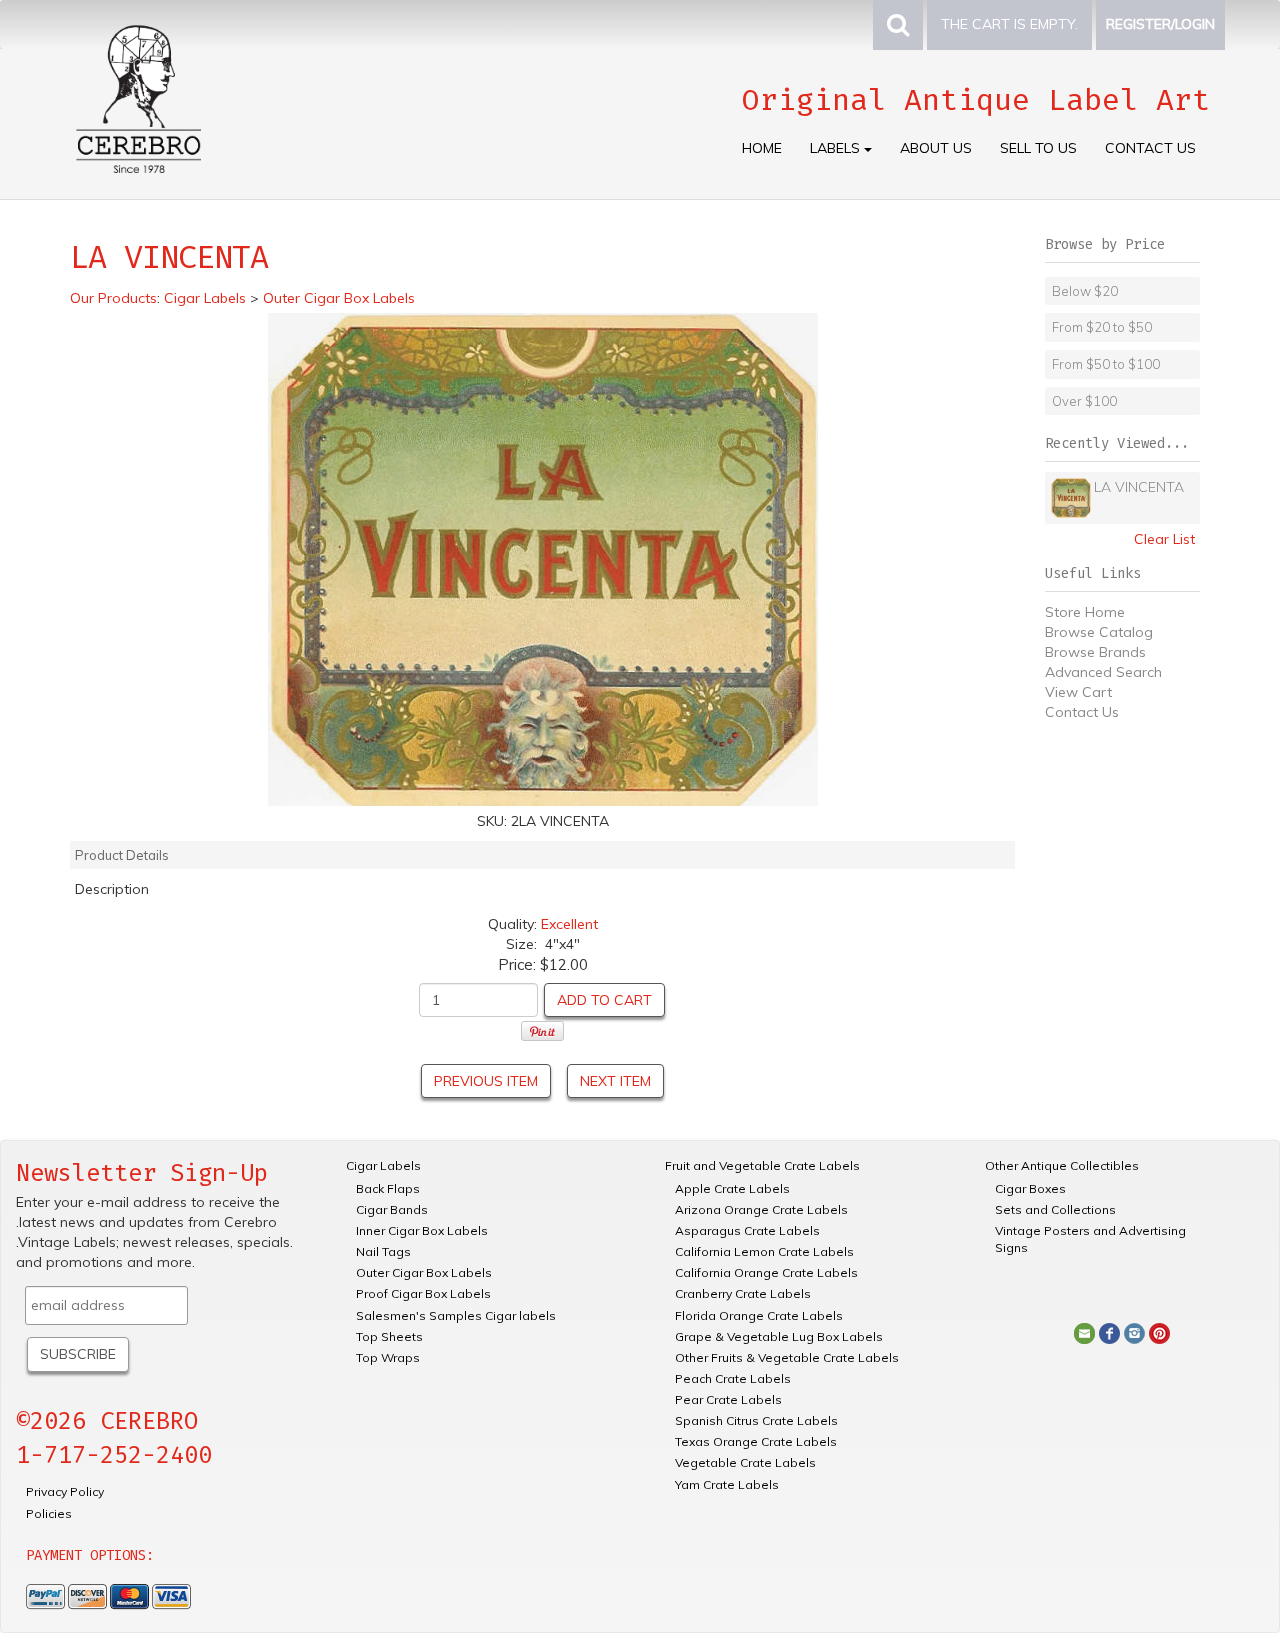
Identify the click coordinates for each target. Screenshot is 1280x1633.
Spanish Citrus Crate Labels (756, 1420)
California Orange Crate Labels (766, 1272)
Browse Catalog (1099, 632)
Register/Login (1160, 24)
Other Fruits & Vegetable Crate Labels (787, 1357)
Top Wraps (388, 1357)
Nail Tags (383, 1251)
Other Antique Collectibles (1062, 1165)
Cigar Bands (392, 1209)
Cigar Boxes (1030, 1188)
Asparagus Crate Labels (747, 1230)
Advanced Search (1103, 672)
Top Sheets (389, 1336)
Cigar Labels (383, 1165)
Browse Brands (1095, 652)
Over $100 (1084, 401)
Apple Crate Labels (732, 1188)
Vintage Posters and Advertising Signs (1090, 1239)
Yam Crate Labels (727, 1484)
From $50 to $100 (1106, 364)
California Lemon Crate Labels (764, 1251)
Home (762, 148)
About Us (936, 148)
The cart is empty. (1009, 24)
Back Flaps (388, 1188)
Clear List (1164, 539)
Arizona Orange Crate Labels (761, 1209)
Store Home (1085, 612)
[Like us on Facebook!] (1109, 1332)
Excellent (569, 924)
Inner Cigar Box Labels (422, 1230)
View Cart (1078, 692)
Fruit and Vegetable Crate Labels (762, 1165)
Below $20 (1085, 291)
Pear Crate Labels (728, 1399)
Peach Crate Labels (733, 1378)
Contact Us (1150, 148)
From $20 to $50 (1102, 327)
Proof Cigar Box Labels (423, 1293)
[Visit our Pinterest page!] (1159, 1332)
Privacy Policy (65, 1491)
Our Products (113, 298)
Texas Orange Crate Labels (756, 1441)
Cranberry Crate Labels (743, 1293)
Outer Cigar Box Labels (424, 1272)
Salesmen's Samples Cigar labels (456, 1315)
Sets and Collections (1055, 1209)
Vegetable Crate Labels (745, 1462)
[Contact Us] (1084, 1332)
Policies (49, 1513)
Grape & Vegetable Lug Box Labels (779, 1336)
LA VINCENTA (1139, 487)
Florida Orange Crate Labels (759, 1315)
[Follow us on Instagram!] (1134, 1332)
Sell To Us (1038, 148)
